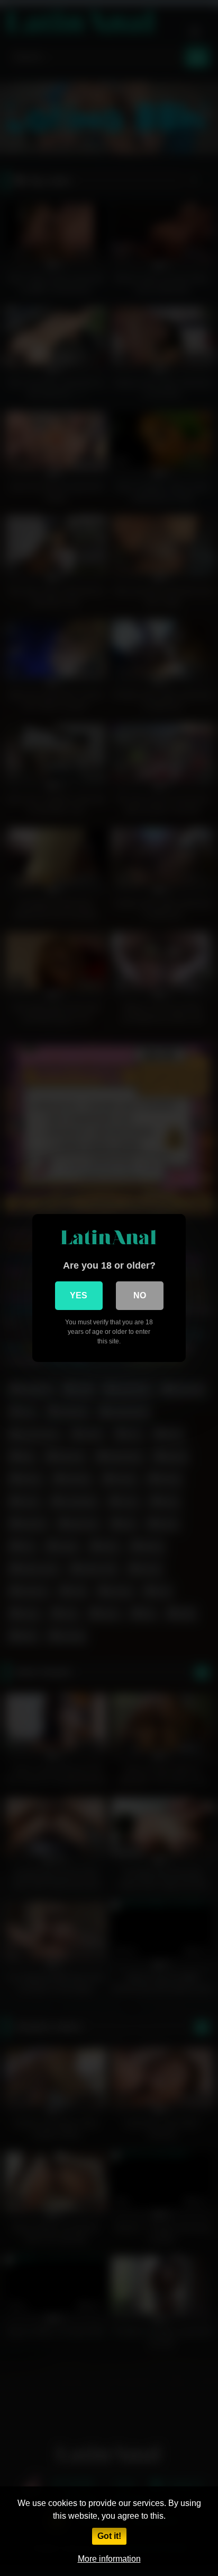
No (140, 1295)
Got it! (109, 2536)
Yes (79, 1295)
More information (109, 2559)
